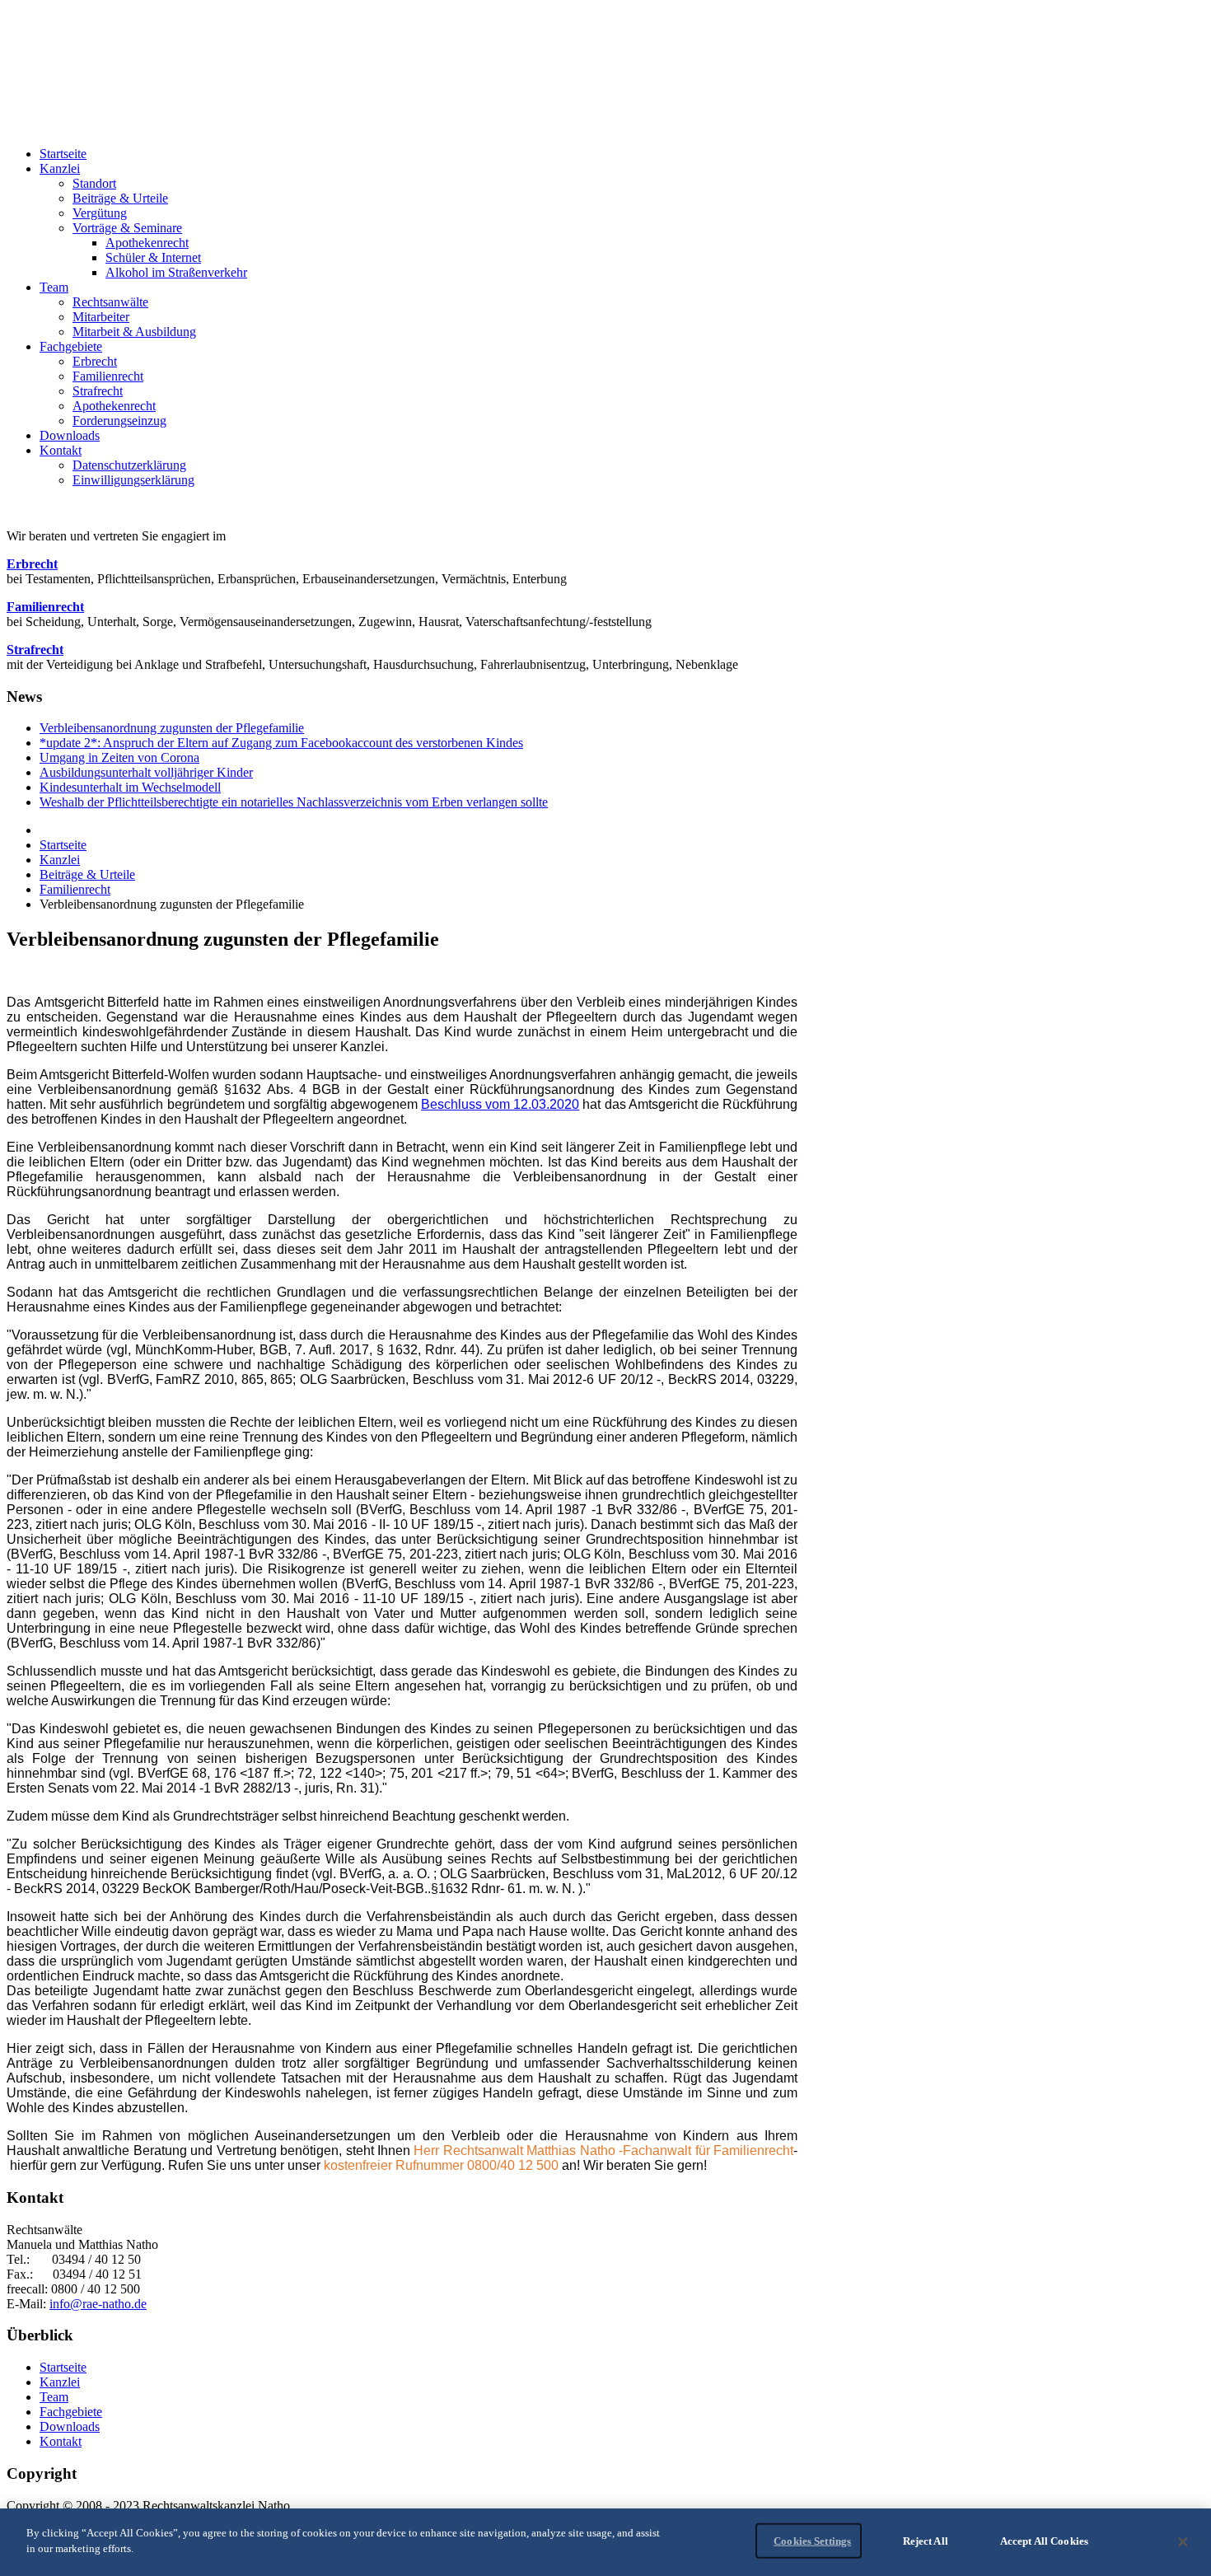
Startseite (63, 845)
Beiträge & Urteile (87, 874)
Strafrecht (35, 650)
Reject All (926, 2541)
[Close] (1183, 2542)
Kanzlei (60, 860)
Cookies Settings (812, 2541)
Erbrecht (32, 564)
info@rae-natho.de (98, 2304)
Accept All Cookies (1044, 2541)
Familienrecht (45, 607)
